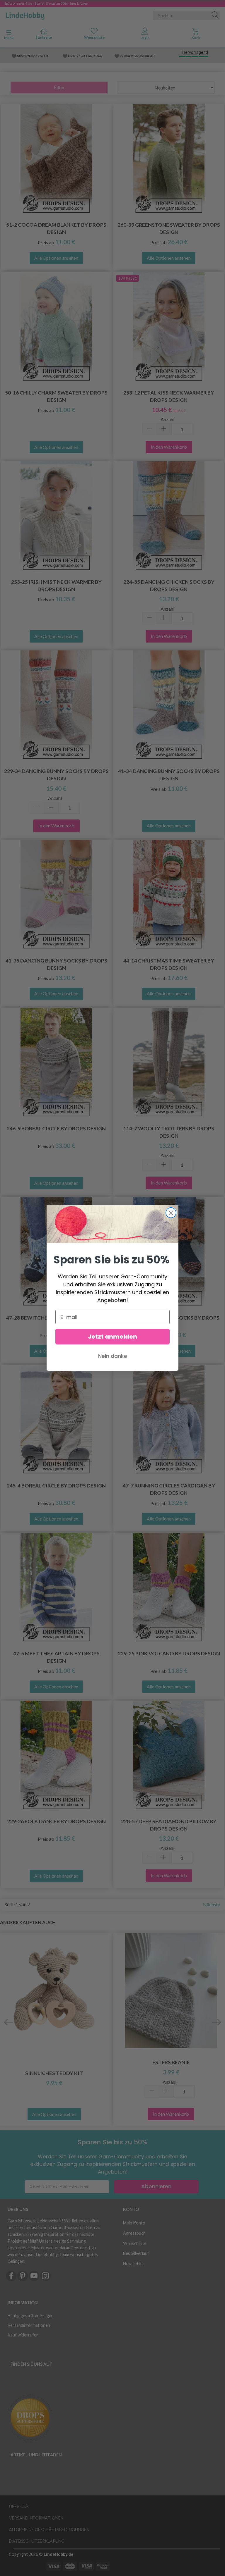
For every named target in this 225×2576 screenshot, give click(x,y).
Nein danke (113, 1356)
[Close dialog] (171, 1213)
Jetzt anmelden (112, 1337)
